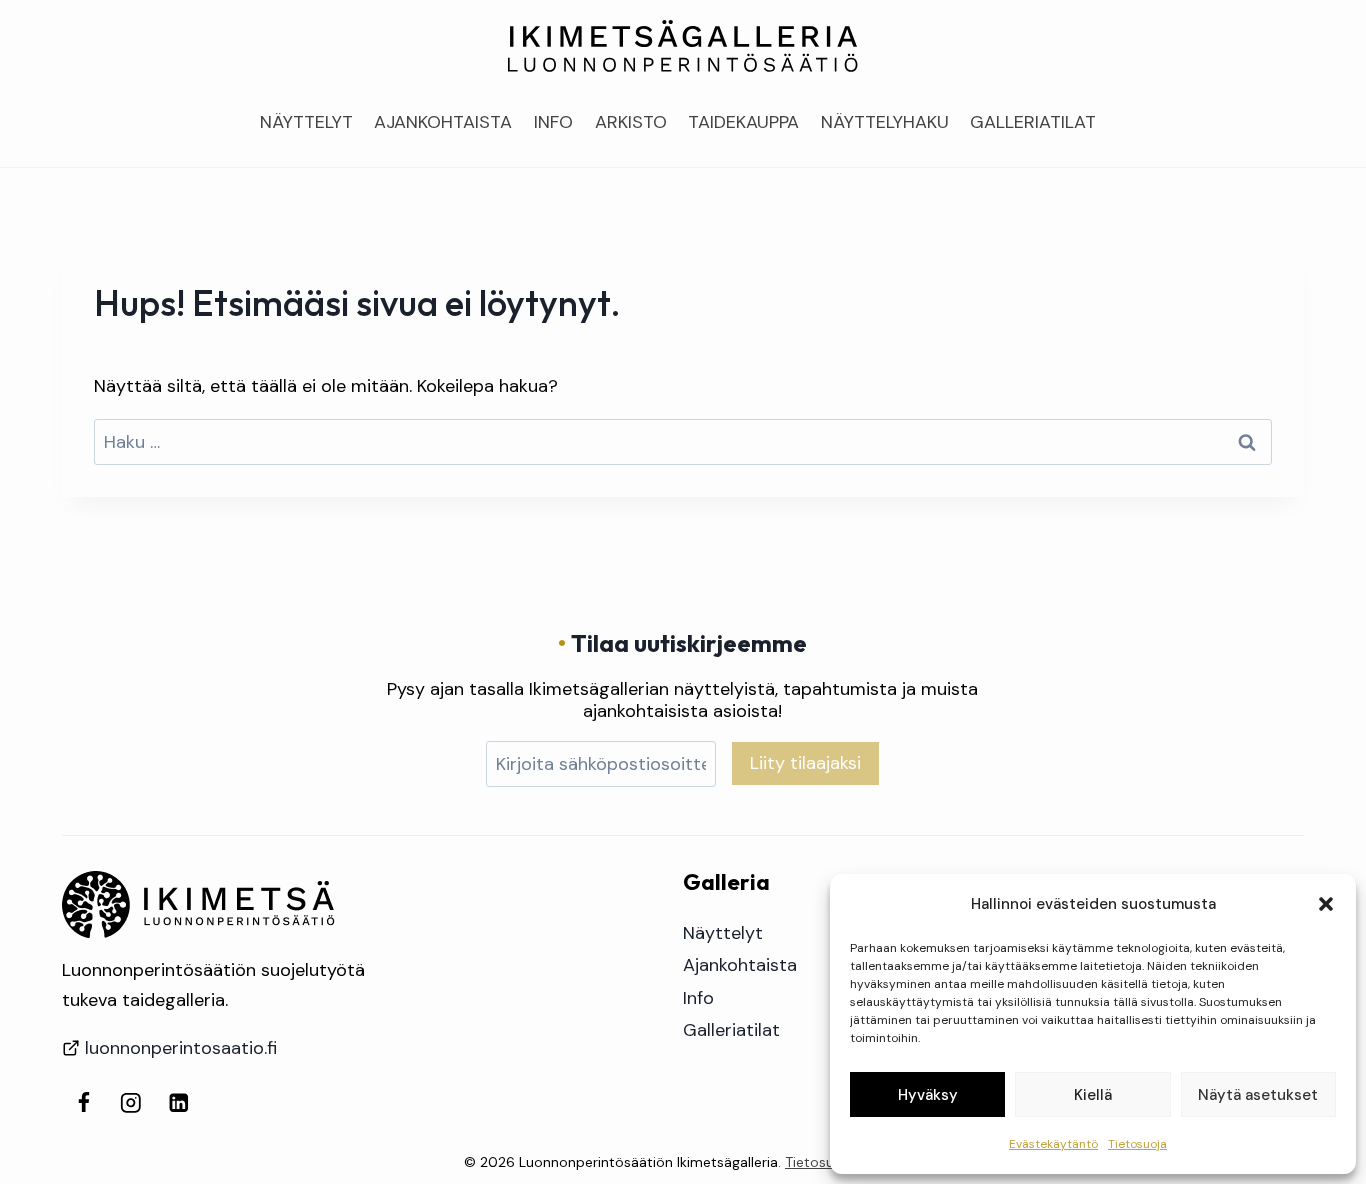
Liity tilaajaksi (805, 763)
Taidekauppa (743, 122)
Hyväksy (928, 1095)
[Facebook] (83, 1102)
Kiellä (1093, 1095)
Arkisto (631, 122)
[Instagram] (131, 1102)
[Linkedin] (178, 1102)
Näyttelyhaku (885, 122)
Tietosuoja (1137, 1144)
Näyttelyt (306, 122)
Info (553, 122)
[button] (1326, 904)
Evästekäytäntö (1053, 1144)
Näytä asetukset (1258, 1095)
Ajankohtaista (443, 122)
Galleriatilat (1033, 122)
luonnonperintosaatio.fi (181, 1048)
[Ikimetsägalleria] (198, 905)
